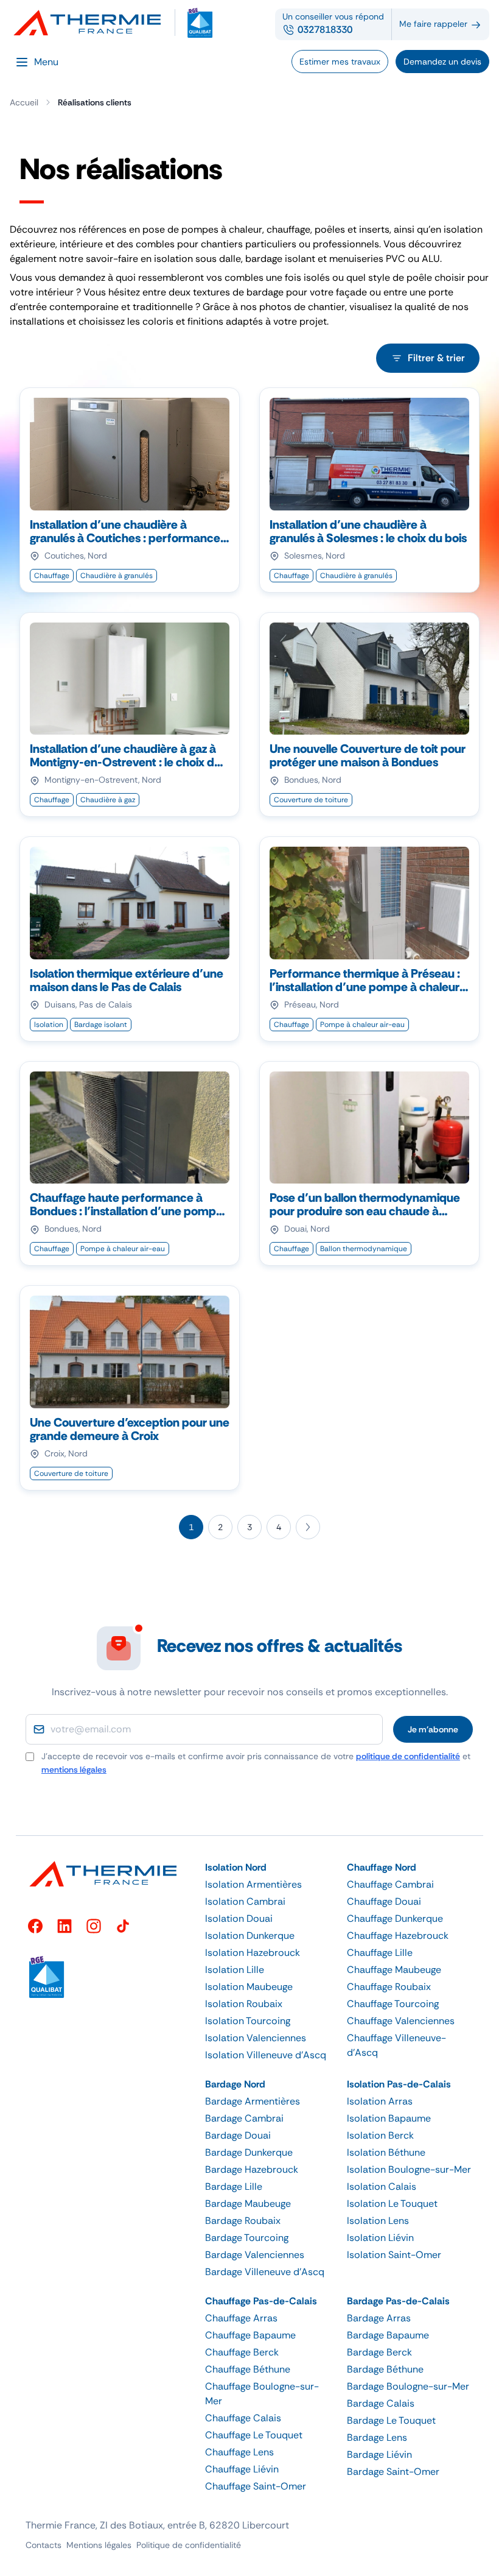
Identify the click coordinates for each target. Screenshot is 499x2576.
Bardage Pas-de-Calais (398, 2301)
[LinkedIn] (65, 1926)
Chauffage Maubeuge (394, 1970)
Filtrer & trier (436, 358)
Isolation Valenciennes (256, 2038)
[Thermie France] (92, 23)
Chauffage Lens (239, 2452)
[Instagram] (94, 1926)
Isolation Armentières (253, 1884)
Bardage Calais (381, 2403)
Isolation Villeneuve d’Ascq (266, 2055)
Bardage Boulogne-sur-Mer (408, 2386)
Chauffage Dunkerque (395, 1918)
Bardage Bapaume (388, 2335)
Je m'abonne (433, 1729)
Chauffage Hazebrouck (398, 1936)
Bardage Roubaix (243, 2221)
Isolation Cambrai (245, 1901)
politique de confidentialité (408, 1756)
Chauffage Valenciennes (401, 2021)
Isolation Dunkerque (250, 1936)
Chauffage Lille (380, 1953)
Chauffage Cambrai (390, 1884)
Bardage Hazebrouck (252, 2169)
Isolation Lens (378, 2221)
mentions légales (74, 1770)
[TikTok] (123, 1926)
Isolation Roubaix (244, 2004)
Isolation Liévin (380, 2238)
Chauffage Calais (243, 2418)
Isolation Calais (382, 2186)
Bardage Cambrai (244, 2118)
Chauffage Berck (242, 2352)
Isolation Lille (235, 1970)
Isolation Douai (239, 1918)
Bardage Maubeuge (248, 2204)
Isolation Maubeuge (249, 1987)
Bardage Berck (379, 2352)
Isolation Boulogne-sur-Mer (409, 2169)
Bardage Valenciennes (255, 2255)
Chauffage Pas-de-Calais (261, 2301)
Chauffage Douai (384, 1901)
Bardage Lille (234, 2186)
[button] (269, 1868)
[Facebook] (35, 1926)
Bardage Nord (235, 2084)
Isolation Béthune (386, 2152)
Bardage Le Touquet (391, 2420)
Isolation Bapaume (389, 2118)
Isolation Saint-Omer (394, 2255)
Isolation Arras (380, 2101)
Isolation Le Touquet (392, 2204)
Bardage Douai (238, 2135)
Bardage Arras (379, 2318)
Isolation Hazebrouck (253, 1953)
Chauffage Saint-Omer (256, 2486)
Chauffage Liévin (242, 2469)
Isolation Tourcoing (248, 2021)
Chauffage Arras (241, 2318)
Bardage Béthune (385, 2369)
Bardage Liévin (379, 2454)
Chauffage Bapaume (250, 2335)
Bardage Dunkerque (249, 2152)
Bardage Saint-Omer (393, 2472)
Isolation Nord (236, 1867)
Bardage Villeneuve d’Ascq (265, 2272)
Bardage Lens (377, 2437)
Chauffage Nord (382, 1867)
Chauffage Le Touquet (254, 2435)
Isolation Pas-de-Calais (399, 2084)
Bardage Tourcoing (247, 2238)
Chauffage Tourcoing (393, 2004)
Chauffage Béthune (248, 2369)
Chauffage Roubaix (389, 1987)
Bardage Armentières (253, 2101)
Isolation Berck (380, 2135)
